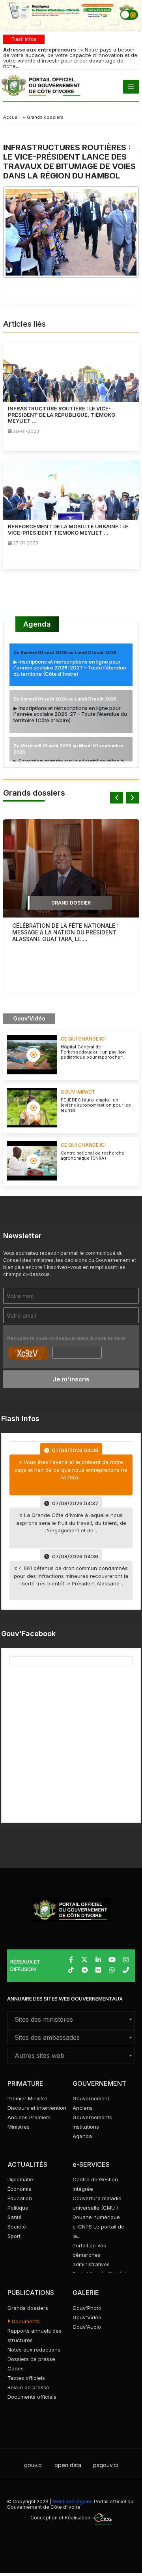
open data (68, 2465)
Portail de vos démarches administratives (91, 2255)
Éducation (20, 2198)
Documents (25, 2321)
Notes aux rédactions (34, 2350)
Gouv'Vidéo (87, 2317)
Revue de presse (28, 2387)
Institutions (86, 2127)
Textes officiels (26, 2378)
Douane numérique (96, 2217)
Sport (14, 2236)
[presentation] (117, 798)
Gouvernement (91, 2098)
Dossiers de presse (31, 2359)
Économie (20, 2189)
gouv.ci (33, 2465)
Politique (18, 2208)
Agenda (37, 624)
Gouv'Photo (87, 2308)
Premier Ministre (27, 2098)
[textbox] (71, 2019)
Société (17, 2227)
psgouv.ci (106, 2465)
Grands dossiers (45, 117)
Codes (16, 2368)
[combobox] (71, 2019)
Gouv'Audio (87, 2327)
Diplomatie (20, 2179)
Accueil (11, 117)
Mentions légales (73, 2502)
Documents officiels (32, 2397)
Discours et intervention (37, 2108)
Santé (15, 2217)
